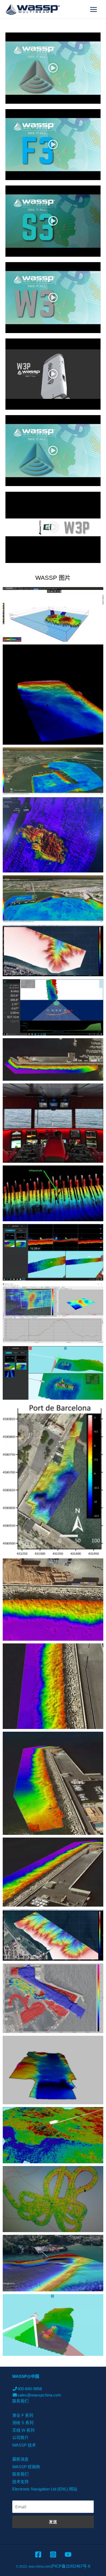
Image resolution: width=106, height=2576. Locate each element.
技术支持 (20, 2482)
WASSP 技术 (24, 2445)
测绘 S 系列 (23, 2423)
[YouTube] (68, 2554)
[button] (53, 68)
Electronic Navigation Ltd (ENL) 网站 (45, 2489)
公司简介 (20, 2437)
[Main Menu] (94, 9)
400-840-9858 (30, 2389)
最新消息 (20, 2459)
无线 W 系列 (23, 2430)
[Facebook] (38, 2554)
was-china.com (40, 2567)
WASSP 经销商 (26, 2467)
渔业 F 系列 (23, 2415)
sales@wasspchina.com (39, 2395)
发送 (53, 2522)
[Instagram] (53, 2554)
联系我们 (20, 2401)
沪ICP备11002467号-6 (71, 2566)
